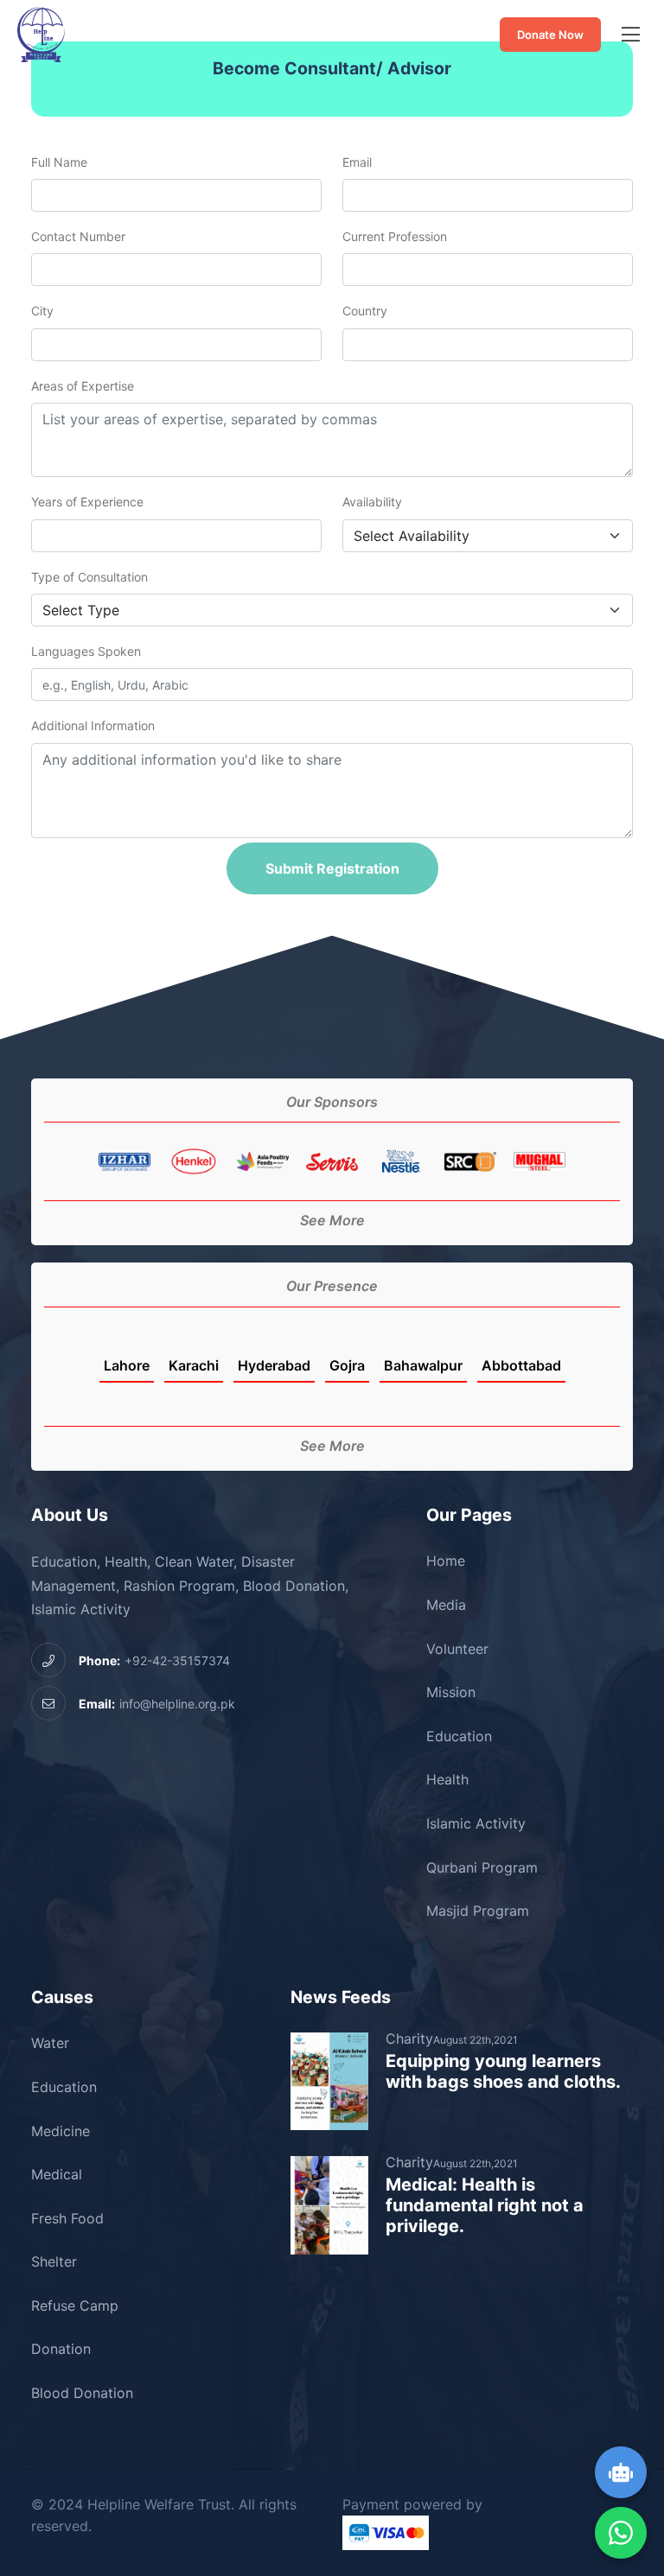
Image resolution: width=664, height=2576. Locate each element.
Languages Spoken (86, 651)
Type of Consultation (89, 577)
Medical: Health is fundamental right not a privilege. (485, 2205)
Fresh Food (67, 2218)
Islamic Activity (476, 1823)
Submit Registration (332, 868)
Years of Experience (87, 502)
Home (446, 1561)
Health (447, 1779)
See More (332, 1220)
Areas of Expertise (83, 386)
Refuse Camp (75, 2306)
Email (357, 162)
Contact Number (78, 236)
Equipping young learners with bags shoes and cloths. (503, 2071)
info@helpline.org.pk (157, 1704)
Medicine (61, 2131)
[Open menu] (631, 35)
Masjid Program (478, 1911)
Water (50, 2043)
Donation (61, 2349)
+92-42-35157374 (154, 1660)
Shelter (54, 2261)
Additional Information (93, 725)
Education (459, 1736)
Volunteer (457, 1649)
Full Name (59, 162)
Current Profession (395, 236)
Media (446, 1605)
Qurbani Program (482, 1867)
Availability (372, 502)
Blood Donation (82, 2393)
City (42, 311)
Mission (451, 1692)
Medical (57, 2174)
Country (365, 311)
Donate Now (550, 35)
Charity (409, 2039)
